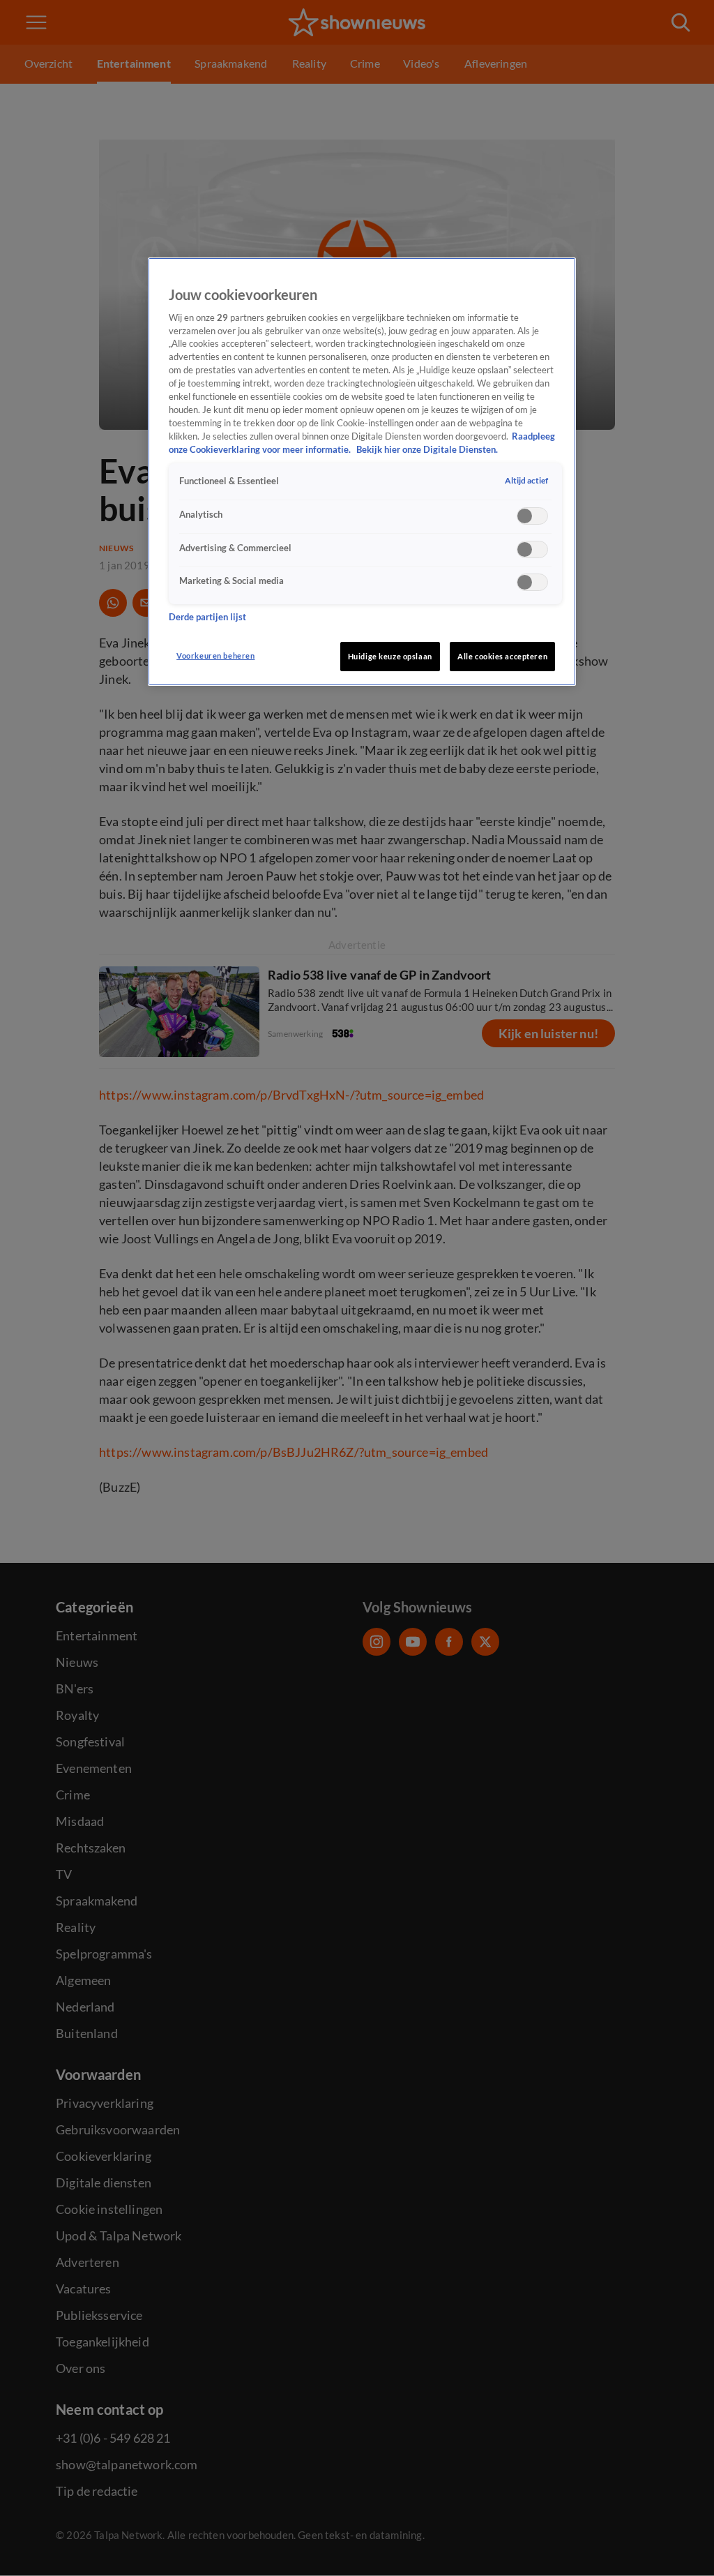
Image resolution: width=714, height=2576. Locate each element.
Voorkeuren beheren (215, 656)
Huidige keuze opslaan (390, 656)
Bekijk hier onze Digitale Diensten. (427, 450)
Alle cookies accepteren (502, 656)
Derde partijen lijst (207, 617)
